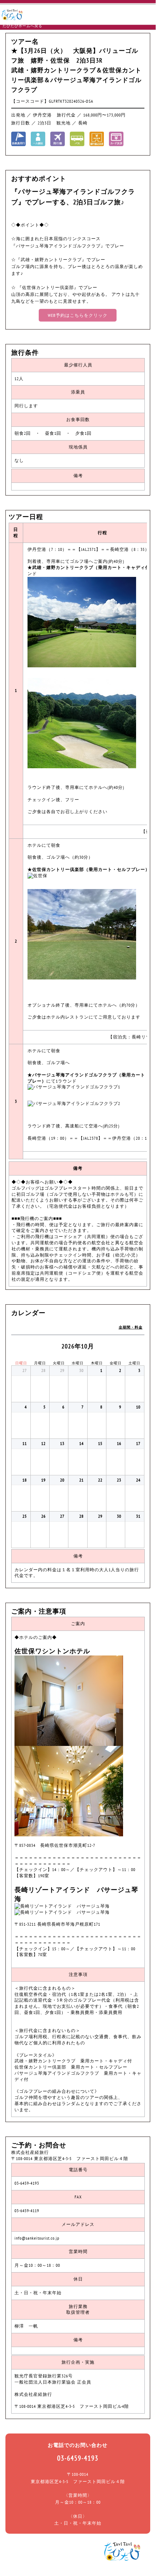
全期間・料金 (131, 1327)
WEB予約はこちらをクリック (78, 315)
